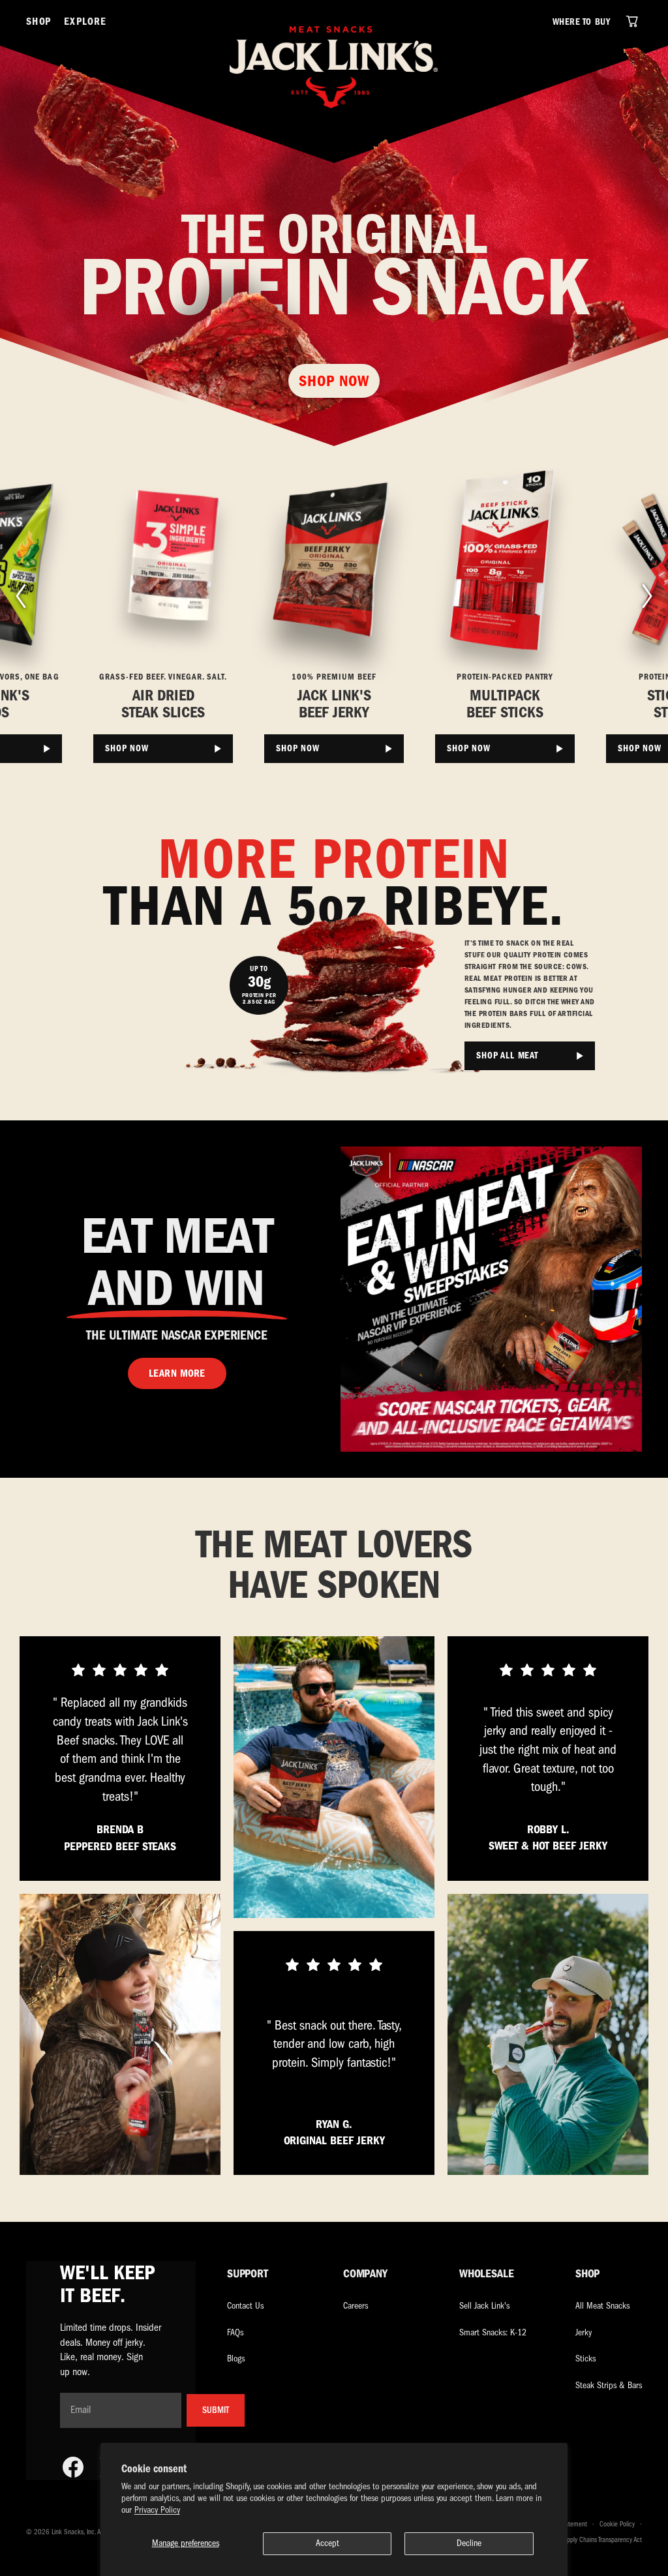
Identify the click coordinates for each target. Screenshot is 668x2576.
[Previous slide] (20, 596)
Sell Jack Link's (484, 2306)
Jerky (584, 2332)
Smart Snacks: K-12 (493, 2332)
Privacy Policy (157, 2510)
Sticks (585, 2359)
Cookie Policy (617, 2524)
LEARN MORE (177, 1373)
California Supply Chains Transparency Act (587, 2540)
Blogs (236, 2359)
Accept (327, 2543)
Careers (356, 2306)
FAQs (235, 2332)
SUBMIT (216, 2410)
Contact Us (245, 2306)
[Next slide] (648, 596)
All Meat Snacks (602, 2306)
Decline (469, 2543)
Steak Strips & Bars (609, 2385)
